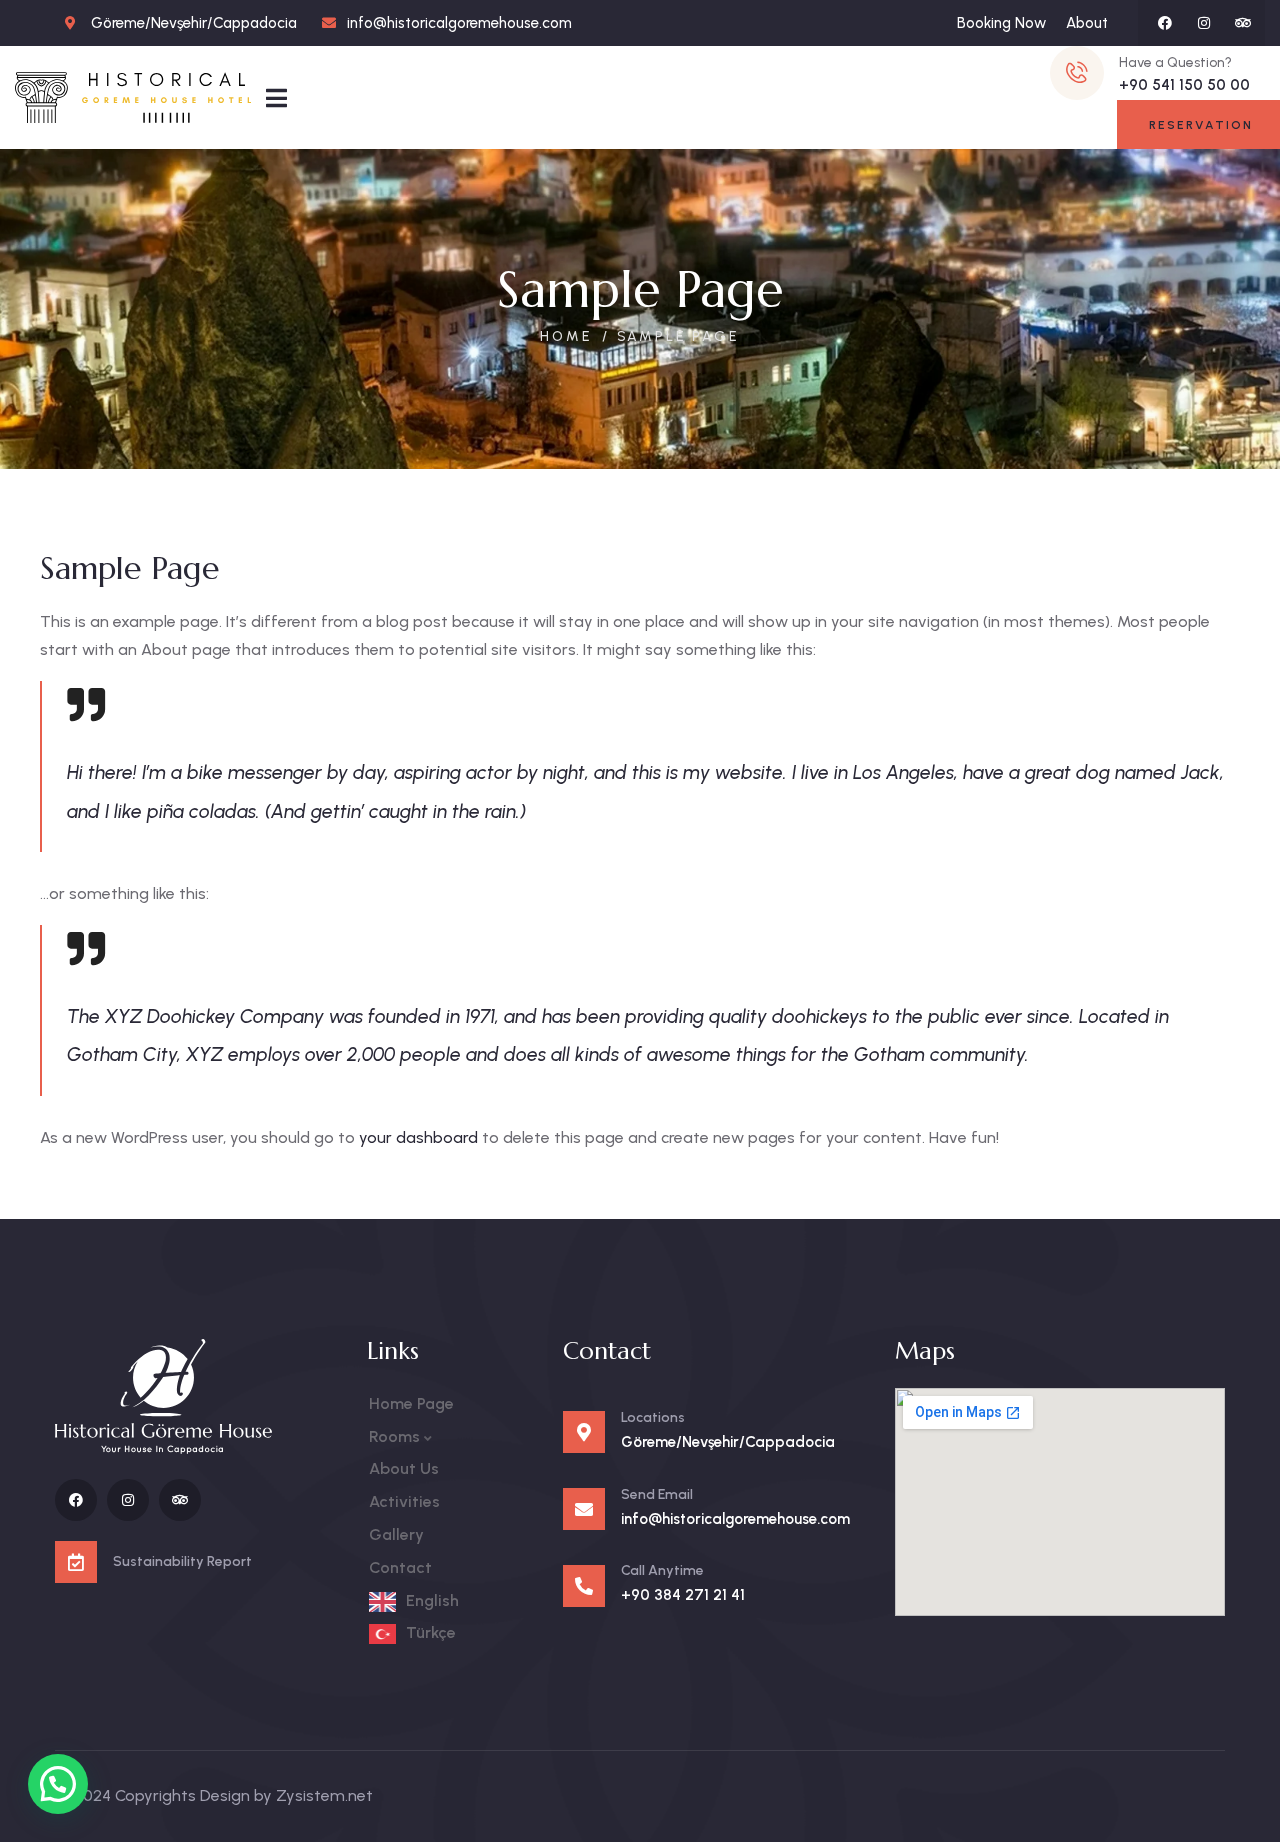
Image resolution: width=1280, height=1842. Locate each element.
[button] (58, 1784)
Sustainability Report (182, 1561)
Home (566, 336)
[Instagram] (1204, 23)
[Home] (133, 97)
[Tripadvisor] (1243, 23)
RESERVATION (1201, 125)
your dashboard (418, 1137)
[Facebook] (1165, 23)
